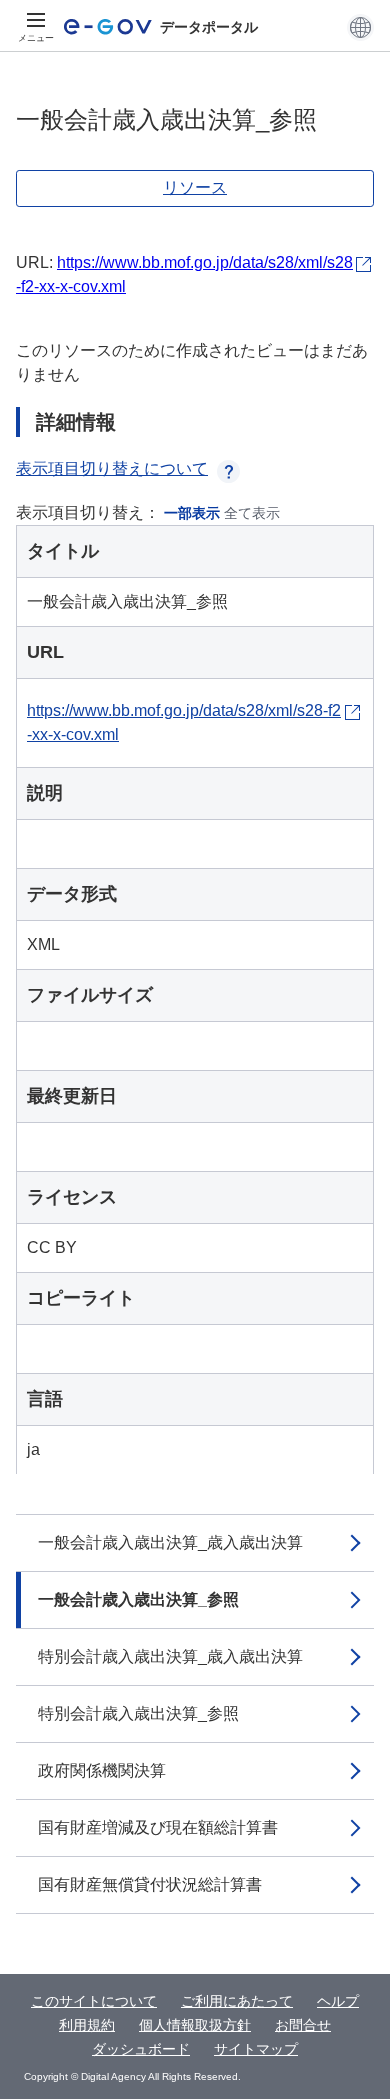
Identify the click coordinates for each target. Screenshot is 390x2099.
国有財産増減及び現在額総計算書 (158, 1827)
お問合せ (303, 2025)
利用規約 (87, 2025)
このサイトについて (94, 2001)
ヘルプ (338, 2001)
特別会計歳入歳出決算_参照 (138, 1713)
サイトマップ (256, 2049)
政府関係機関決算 (102, 1770)
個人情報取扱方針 (195, 2025)
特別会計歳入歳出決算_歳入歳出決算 (170, 1656)
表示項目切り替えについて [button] (112, 468)
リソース (195, 187)
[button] (360, 27)
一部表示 (192, 513)
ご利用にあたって (237, 2001)
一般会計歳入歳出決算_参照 (138, 1599)
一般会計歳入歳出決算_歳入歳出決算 (170, 1542)
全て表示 (252, 513)
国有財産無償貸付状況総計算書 (150, 1884)
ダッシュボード (141, 2049)
